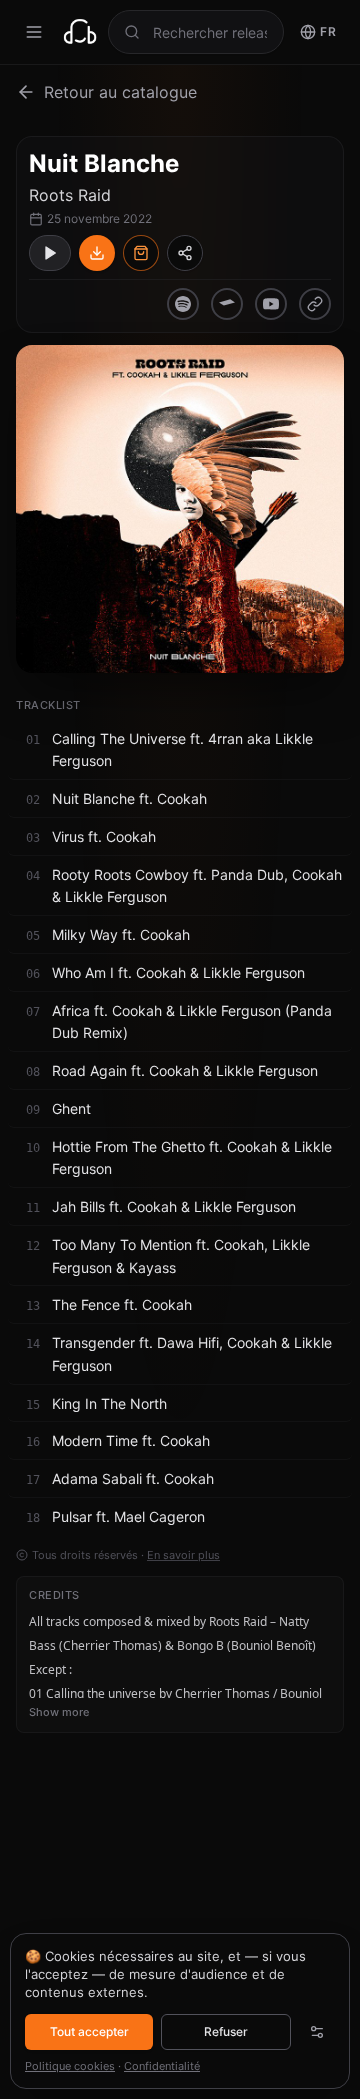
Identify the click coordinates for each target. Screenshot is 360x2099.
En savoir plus (183, 1555)
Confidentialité (162, 2066)
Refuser (226, 2031)
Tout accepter (89, 2031)
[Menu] (34, 32)
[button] (180, 751)
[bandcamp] (227, 304)
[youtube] (271, 304)
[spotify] (183, 304)
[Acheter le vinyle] (141, 253)
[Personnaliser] (317, 2032)
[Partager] (185, 253)
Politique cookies (70, 2066)
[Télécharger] (97, 253)
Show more (59, 1712)
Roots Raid (70, 195)
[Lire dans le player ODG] (50, 253)
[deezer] (315, 304)
